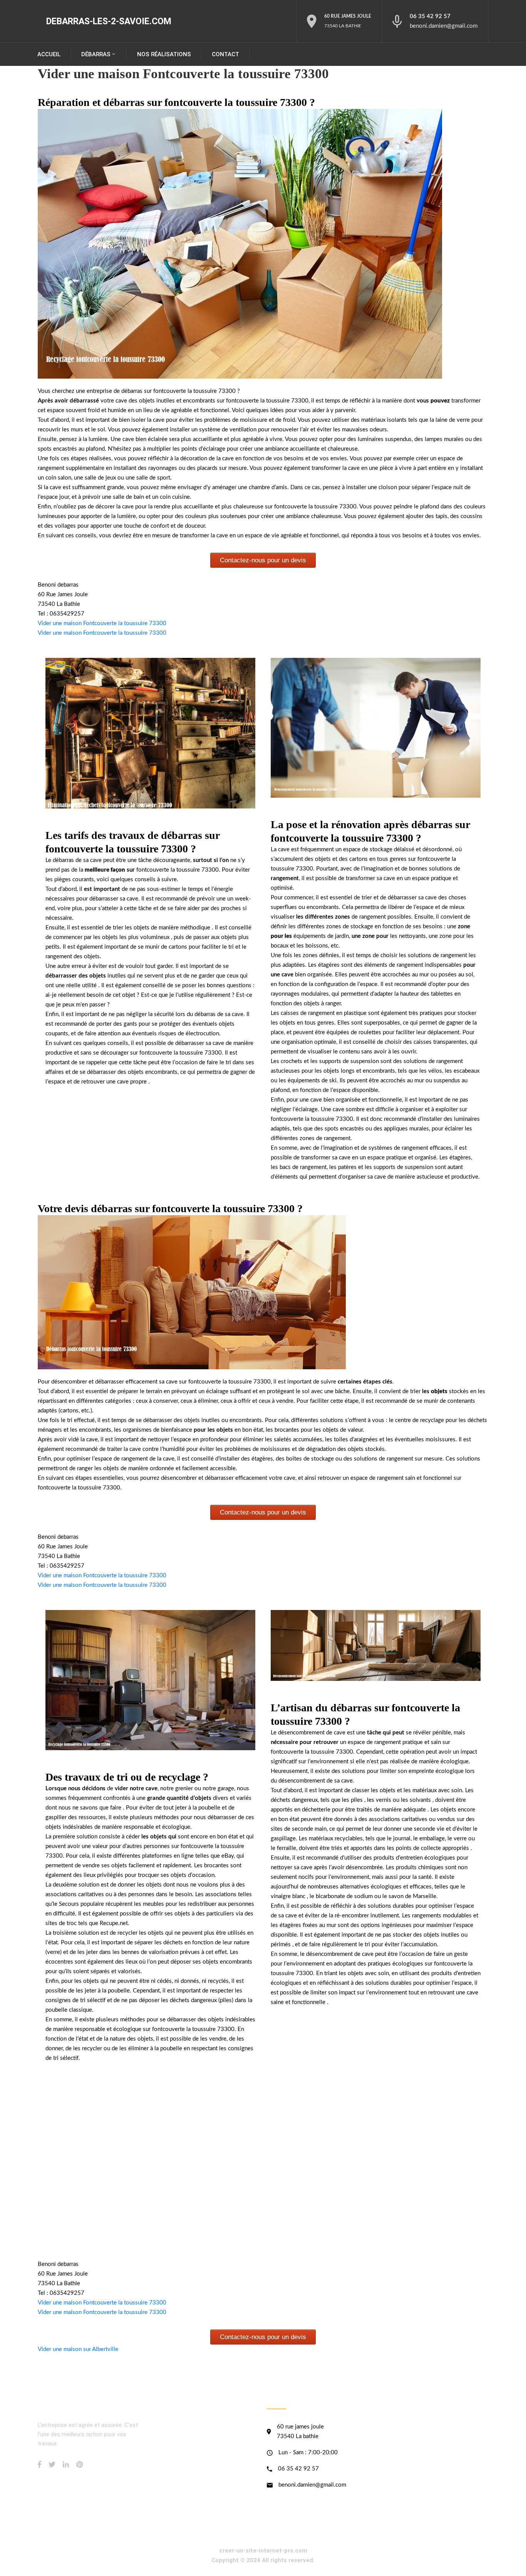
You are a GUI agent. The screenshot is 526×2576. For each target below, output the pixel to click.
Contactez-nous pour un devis (263, 560)
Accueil (49, 54)
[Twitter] (52, 2464)
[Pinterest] (80, 2464)
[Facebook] (39, 2464)
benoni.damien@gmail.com (444, 26)
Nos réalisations (164, 54)
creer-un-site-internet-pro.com (263, 2551)
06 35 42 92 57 (430, 16)
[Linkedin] (66, 2464)
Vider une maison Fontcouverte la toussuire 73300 (102, 623)
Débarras (96, 54)
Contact (225, 54)
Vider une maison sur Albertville (78, 2349)
